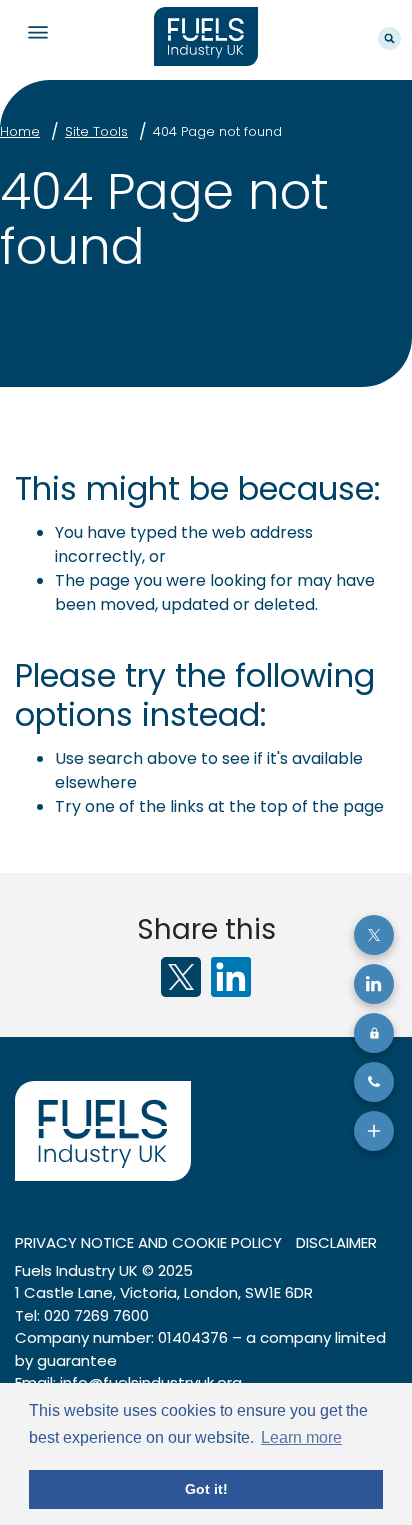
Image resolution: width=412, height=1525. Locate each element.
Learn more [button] (301, 1437)
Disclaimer (336, 1242)
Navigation (37, 32)
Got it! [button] (206, 1489)
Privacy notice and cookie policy (148, 1242)
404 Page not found (217, 131)
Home (20, 131)
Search (389, 38)
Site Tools (96, 131)
